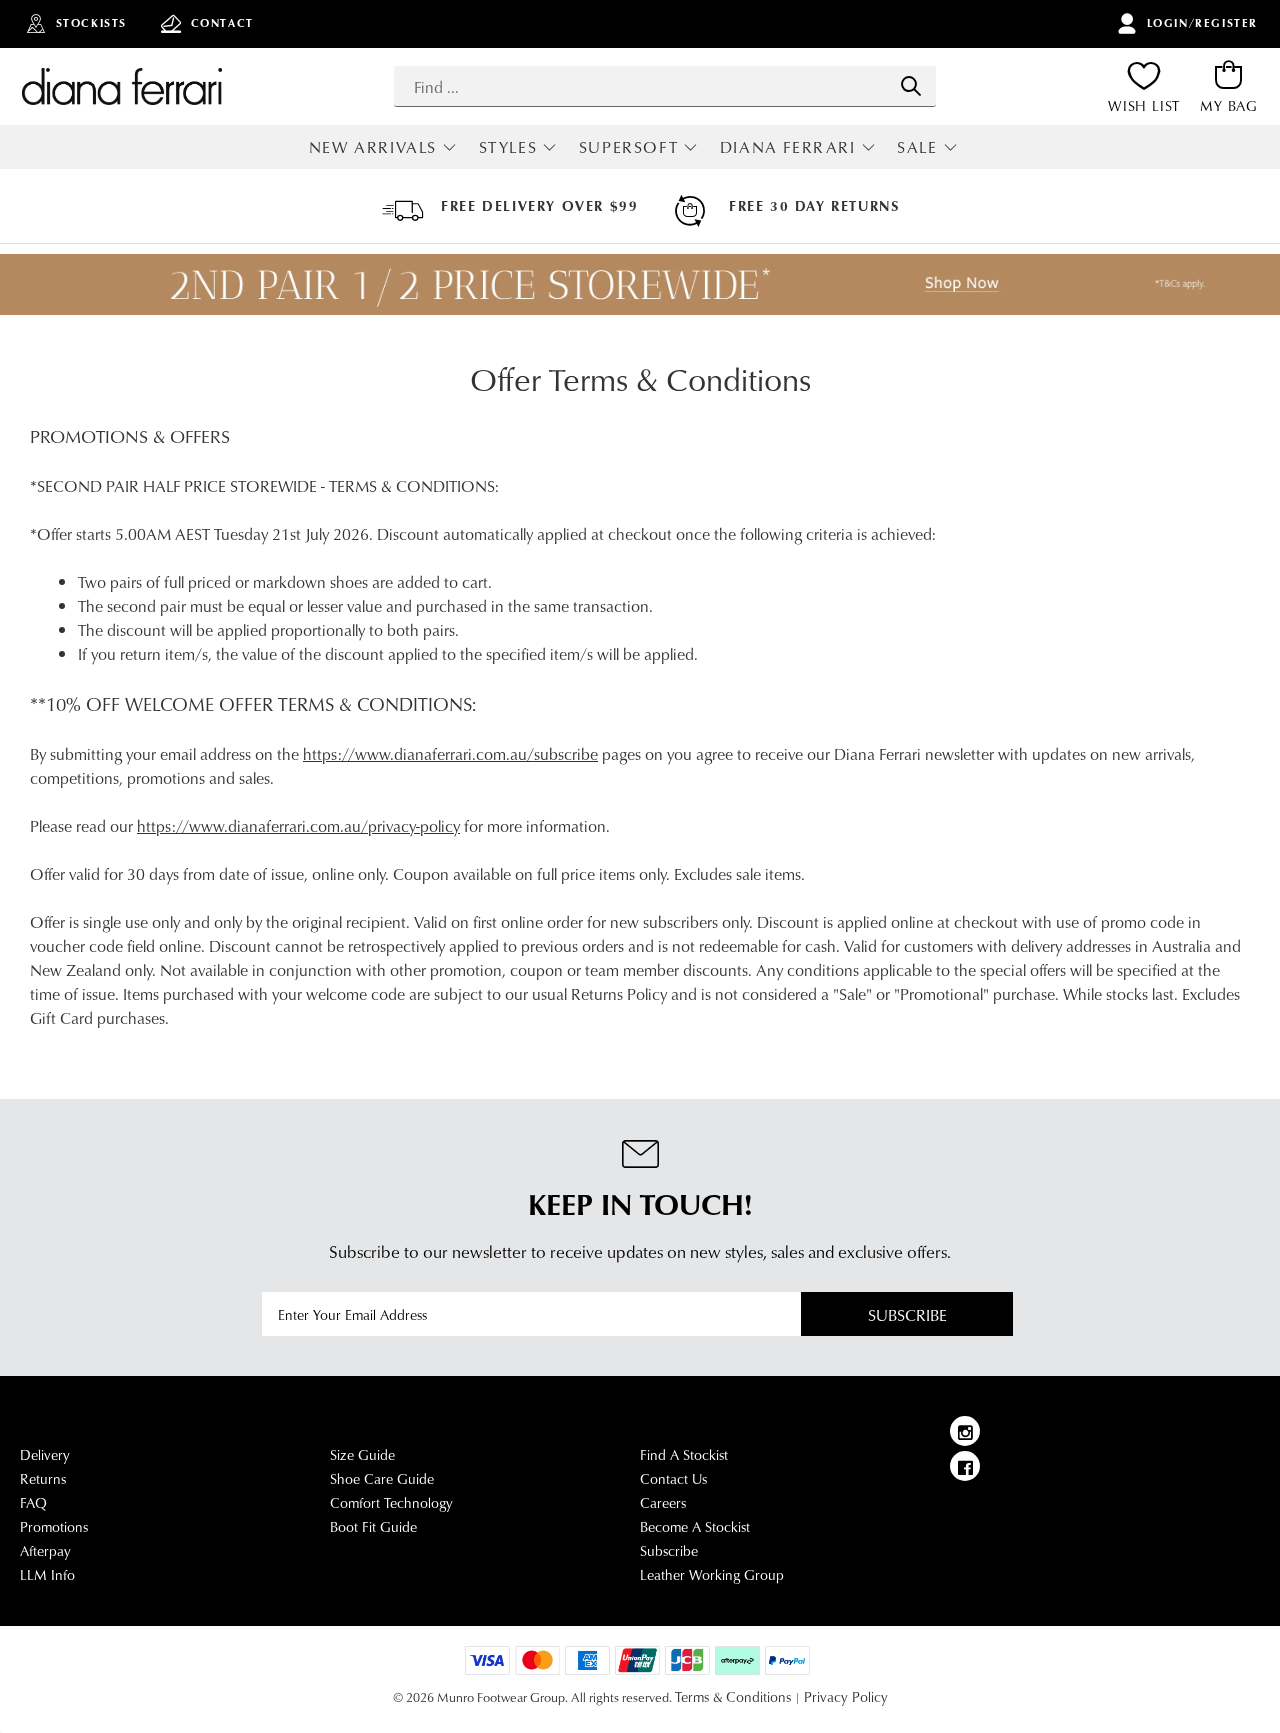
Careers (663, 1503)
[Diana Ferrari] (122, 86)
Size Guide (362, 1455)
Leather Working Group (712, 1575)
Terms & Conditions (733, 1697)
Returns (43, 1479)
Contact (222, 23)
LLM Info (47, 1575)
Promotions (54, 1527)
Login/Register (1202, 23)
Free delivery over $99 (539, 206)
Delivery (45, 1455)
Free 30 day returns (814, 206)
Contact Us (673, 1479)
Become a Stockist (695, 1527)
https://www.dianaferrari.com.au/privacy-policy (298, 825)
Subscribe (907, 1314)
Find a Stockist (684, 1455)
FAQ (33, 1503)
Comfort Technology (391, 1503)
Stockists (91, 23)
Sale (917, 146)
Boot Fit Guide (373, 1527)
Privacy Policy (846, 1697)
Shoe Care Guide (382, 1479)
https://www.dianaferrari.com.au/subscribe (450, 753)
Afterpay (45, 1551)
